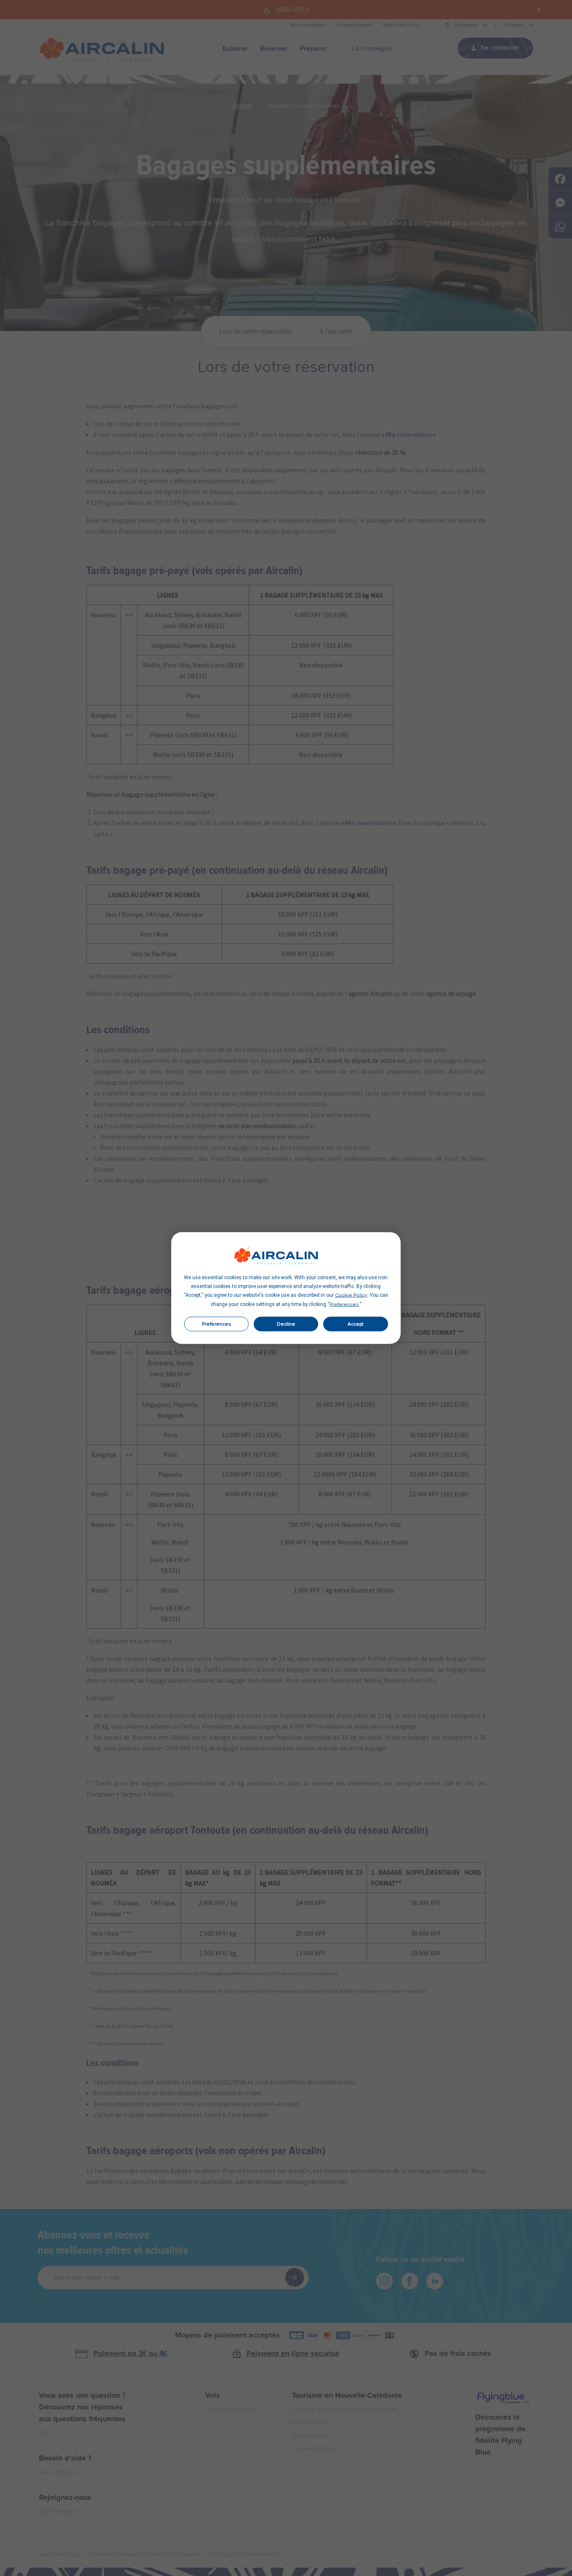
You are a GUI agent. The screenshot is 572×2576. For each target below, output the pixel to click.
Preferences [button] (344, 1305)
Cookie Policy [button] (351, 1296)
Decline (286, 1324)
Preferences (216, 1324)
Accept (356, 1324)
